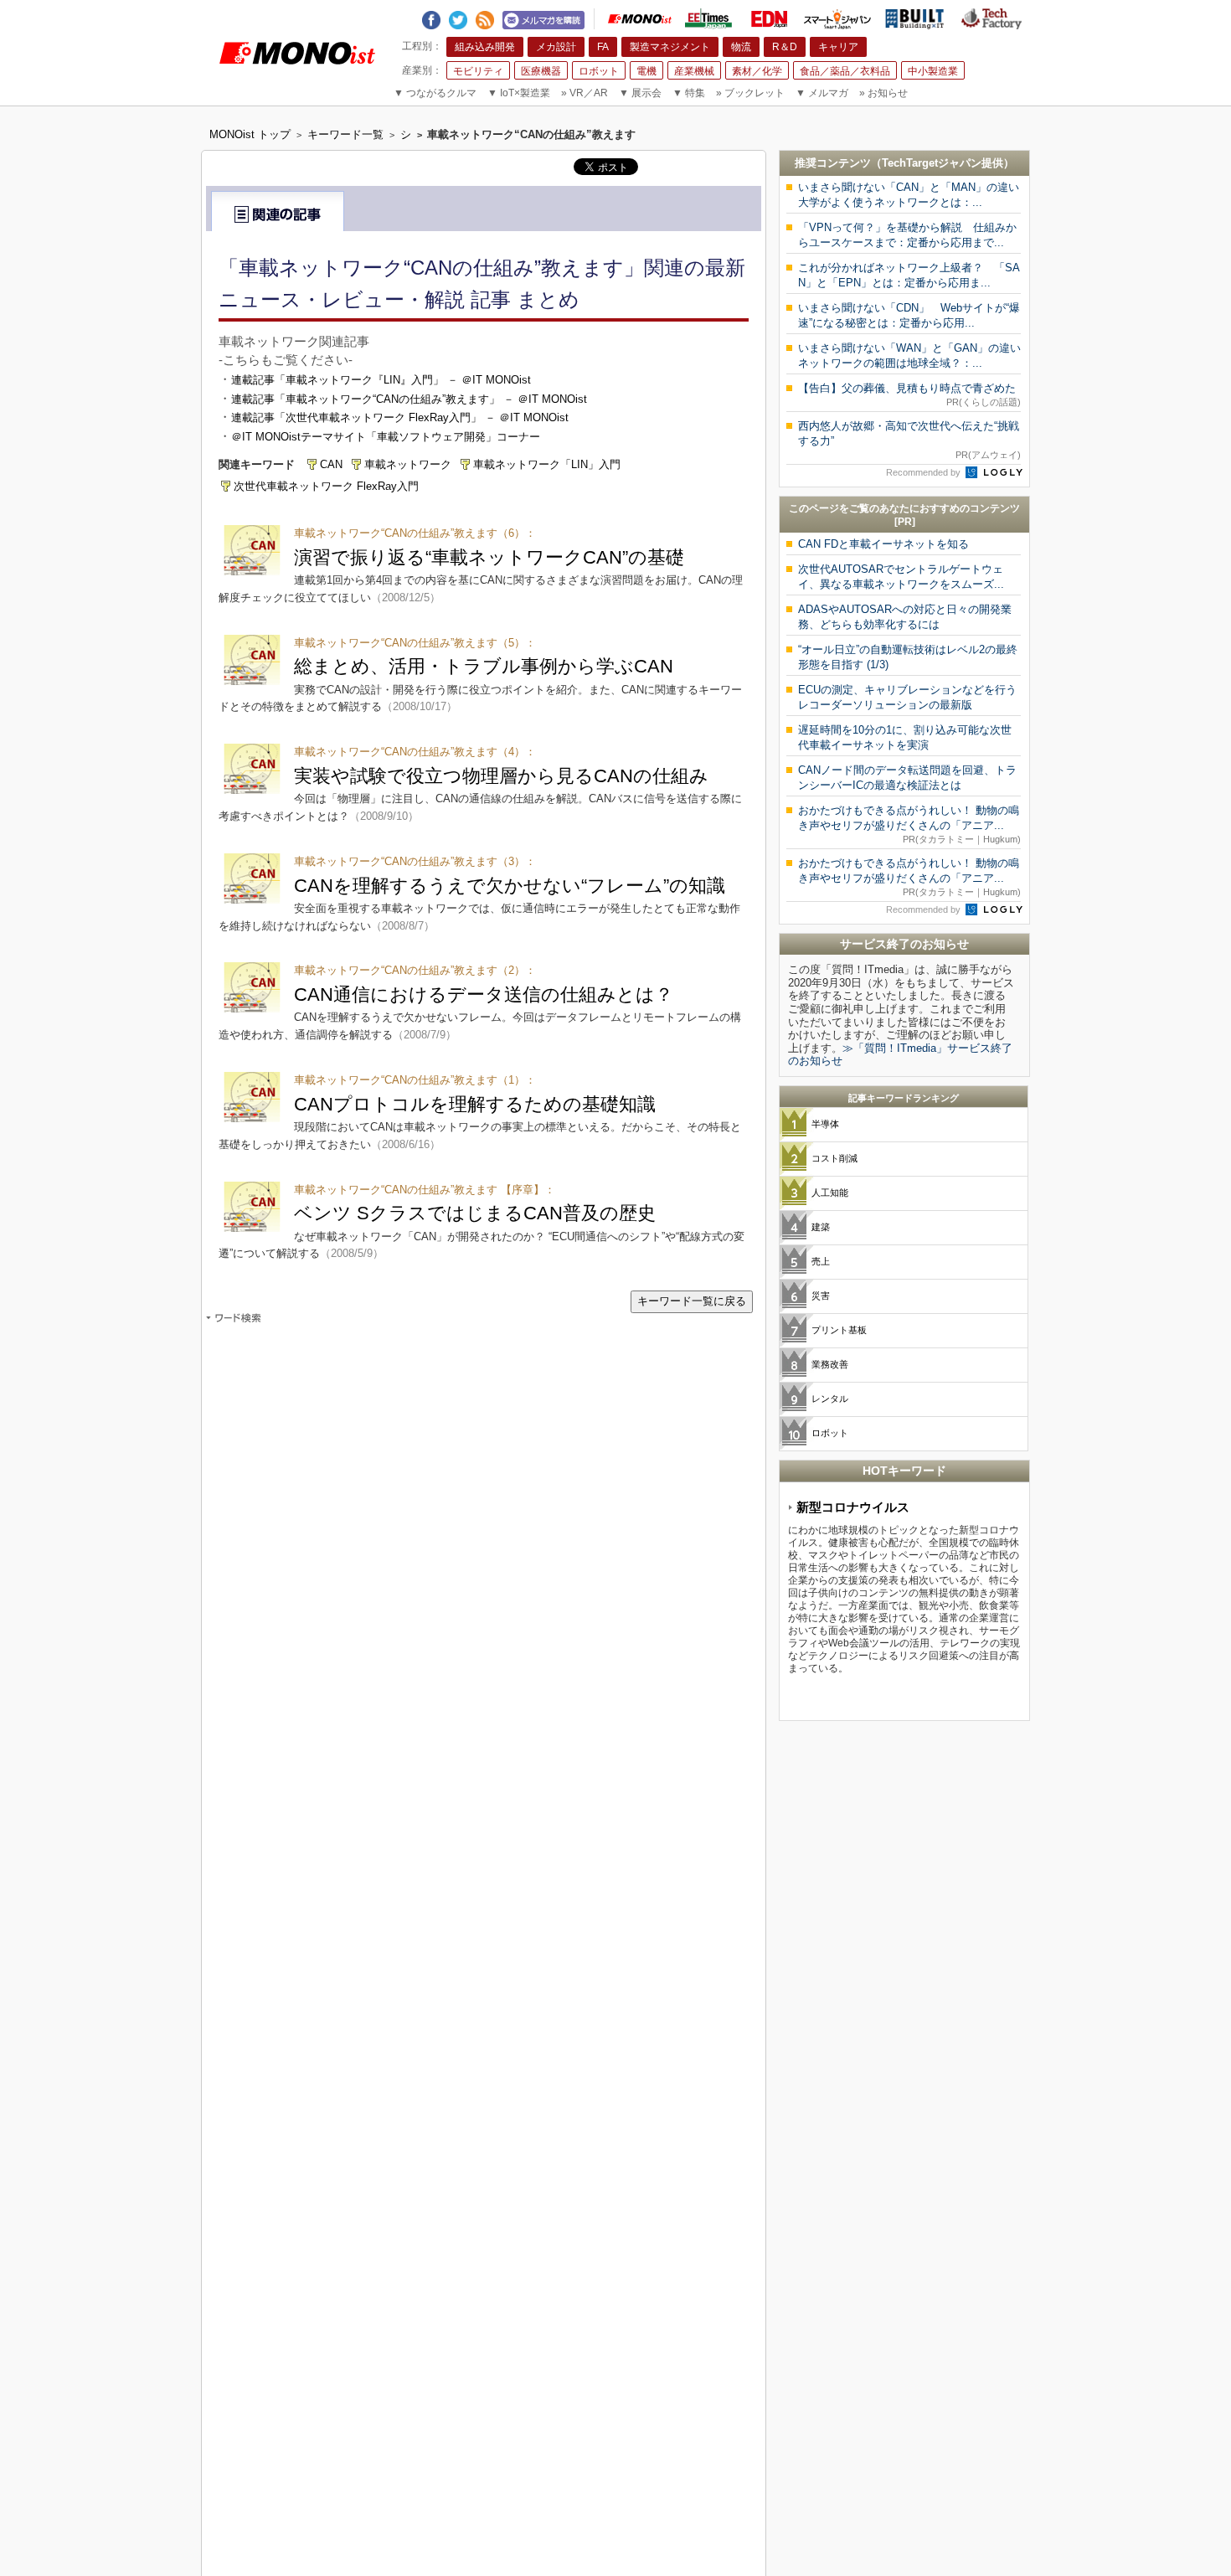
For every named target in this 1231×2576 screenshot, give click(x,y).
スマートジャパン (837, 19)
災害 (821, 1296)
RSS (485, 17)
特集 (689, 93)
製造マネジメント (670, 47)
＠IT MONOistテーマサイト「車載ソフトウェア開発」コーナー (386, 437)
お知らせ (883, 93)
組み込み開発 (485, 47)
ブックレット (750, 93)
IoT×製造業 (519, 93)
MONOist (640, 19)
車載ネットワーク (408, 464)
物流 (741, 47)
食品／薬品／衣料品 (845, 71)
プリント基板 (839, 1330)
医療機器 (541, 71)
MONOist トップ (250, 134)
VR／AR (585, 93)
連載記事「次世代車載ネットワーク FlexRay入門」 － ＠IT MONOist (400, 417)
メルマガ (822, 93)
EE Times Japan (708, 19)
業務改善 (830, 1364)
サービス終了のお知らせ (904, 944)
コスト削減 (834, 1158)
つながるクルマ (435, 93)
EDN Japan (769, 19)
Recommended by (925, 472)
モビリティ (478, 71)
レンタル (830, 1399)
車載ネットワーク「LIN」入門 (547, 464)
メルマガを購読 (543, 18)
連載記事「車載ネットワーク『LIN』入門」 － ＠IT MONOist (381, 380)
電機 (646, 71)
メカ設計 (556, 47)
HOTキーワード (904, 1471)
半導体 (825, 1124)
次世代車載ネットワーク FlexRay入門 (326, 486)
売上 (821, 1261)
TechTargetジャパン (932, 163)
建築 (821, 1227)
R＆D (785, 47)
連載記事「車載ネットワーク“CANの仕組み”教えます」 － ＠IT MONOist (409, 399)
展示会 (640, 93)
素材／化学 (757, 71)
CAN (331, 464)
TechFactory (991, 19)
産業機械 (694, 71)
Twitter (458, 17)
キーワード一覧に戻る (692, 1301)
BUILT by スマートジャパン (914, 19)
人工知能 (830, 1193)
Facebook (431, 17)
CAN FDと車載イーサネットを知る (883, 544)
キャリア (838, 47)
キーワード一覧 (345, 134)
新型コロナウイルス (853, 1507)
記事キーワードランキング (904, 1098)
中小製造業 (933, 71)
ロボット (599, 71)
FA (603, 47)
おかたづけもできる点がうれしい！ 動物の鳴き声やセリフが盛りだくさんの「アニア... (909, 824)
